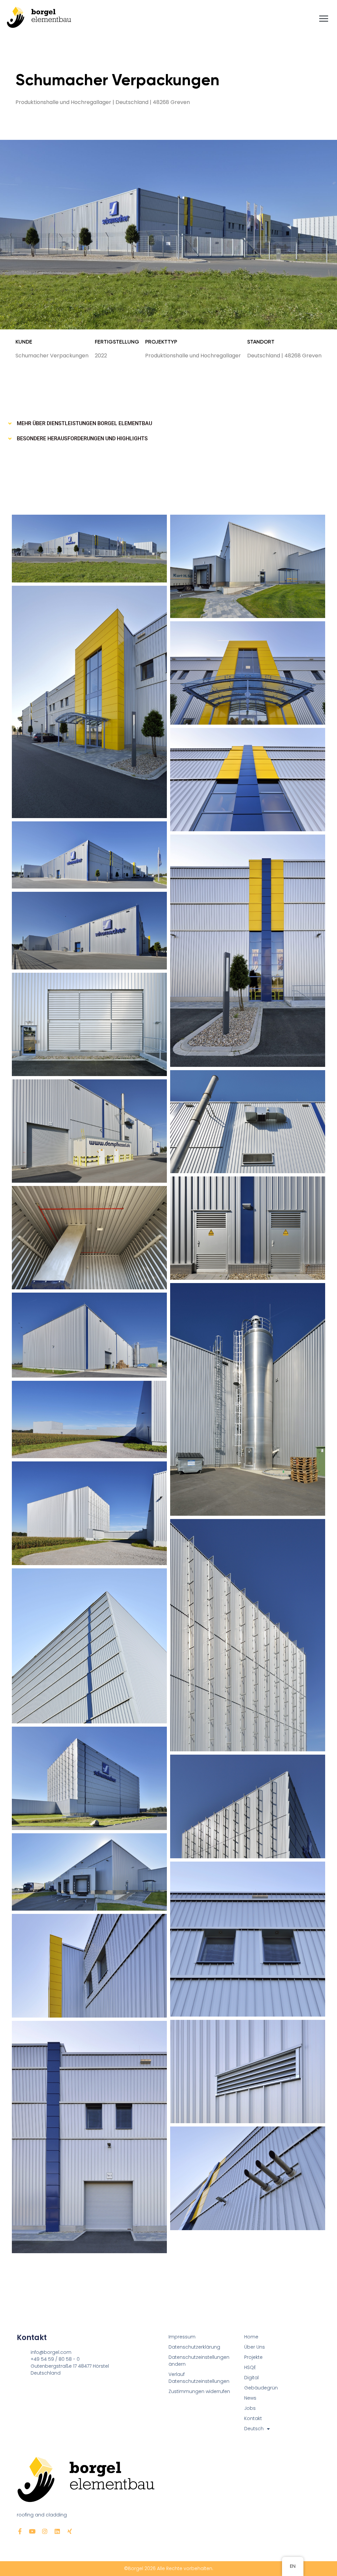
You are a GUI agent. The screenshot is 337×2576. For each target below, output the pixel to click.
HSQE (250, 2367)
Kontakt (253, 2418)
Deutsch (254, 2429)
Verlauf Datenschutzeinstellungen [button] (199, 2378)
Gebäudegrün (261, 2388)
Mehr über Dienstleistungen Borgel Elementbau (84, 423)
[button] (168, 424)
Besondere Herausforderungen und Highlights (82, 438)
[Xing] (70, 2531)
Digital (251, 2378)
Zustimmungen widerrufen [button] (199, 2391)
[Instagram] (45, 2531)
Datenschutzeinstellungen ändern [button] (199, 2361)
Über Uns (255, 2347)
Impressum (182, 2337)
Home (251, 2337)
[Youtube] (32, 2531)
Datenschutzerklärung (194, 2347)
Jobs (250, 2408)
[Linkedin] (57, 2531)
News (250, 2398)
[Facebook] (20, 2531)
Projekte (253, 2357)
